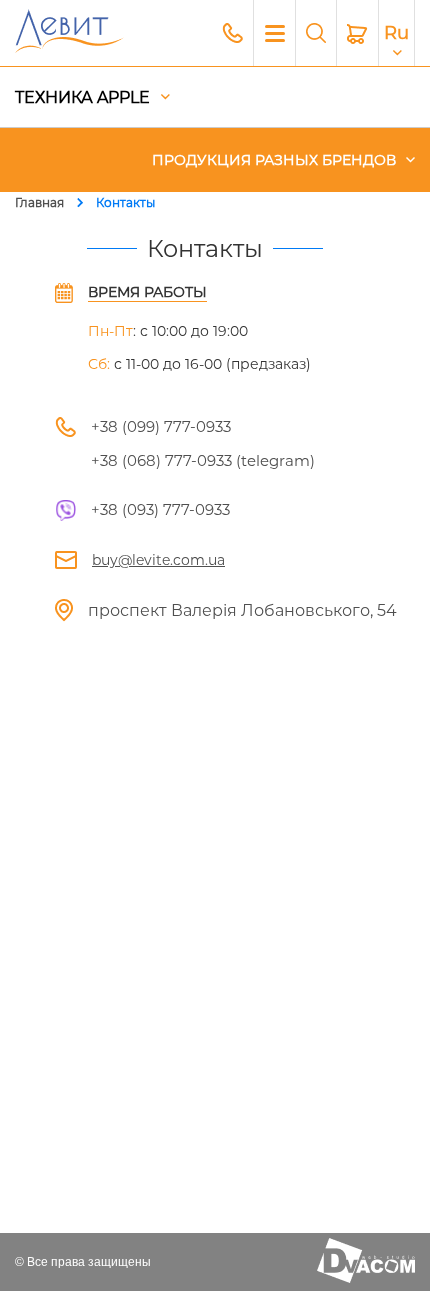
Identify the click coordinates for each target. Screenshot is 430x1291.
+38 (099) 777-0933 (161, 426)
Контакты (125, 202)
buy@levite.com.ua (158, 560)
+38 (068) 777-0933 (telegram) (203, 460)
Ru (396, 33)
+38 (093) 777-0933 (160, 509)
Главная (39, 202)
